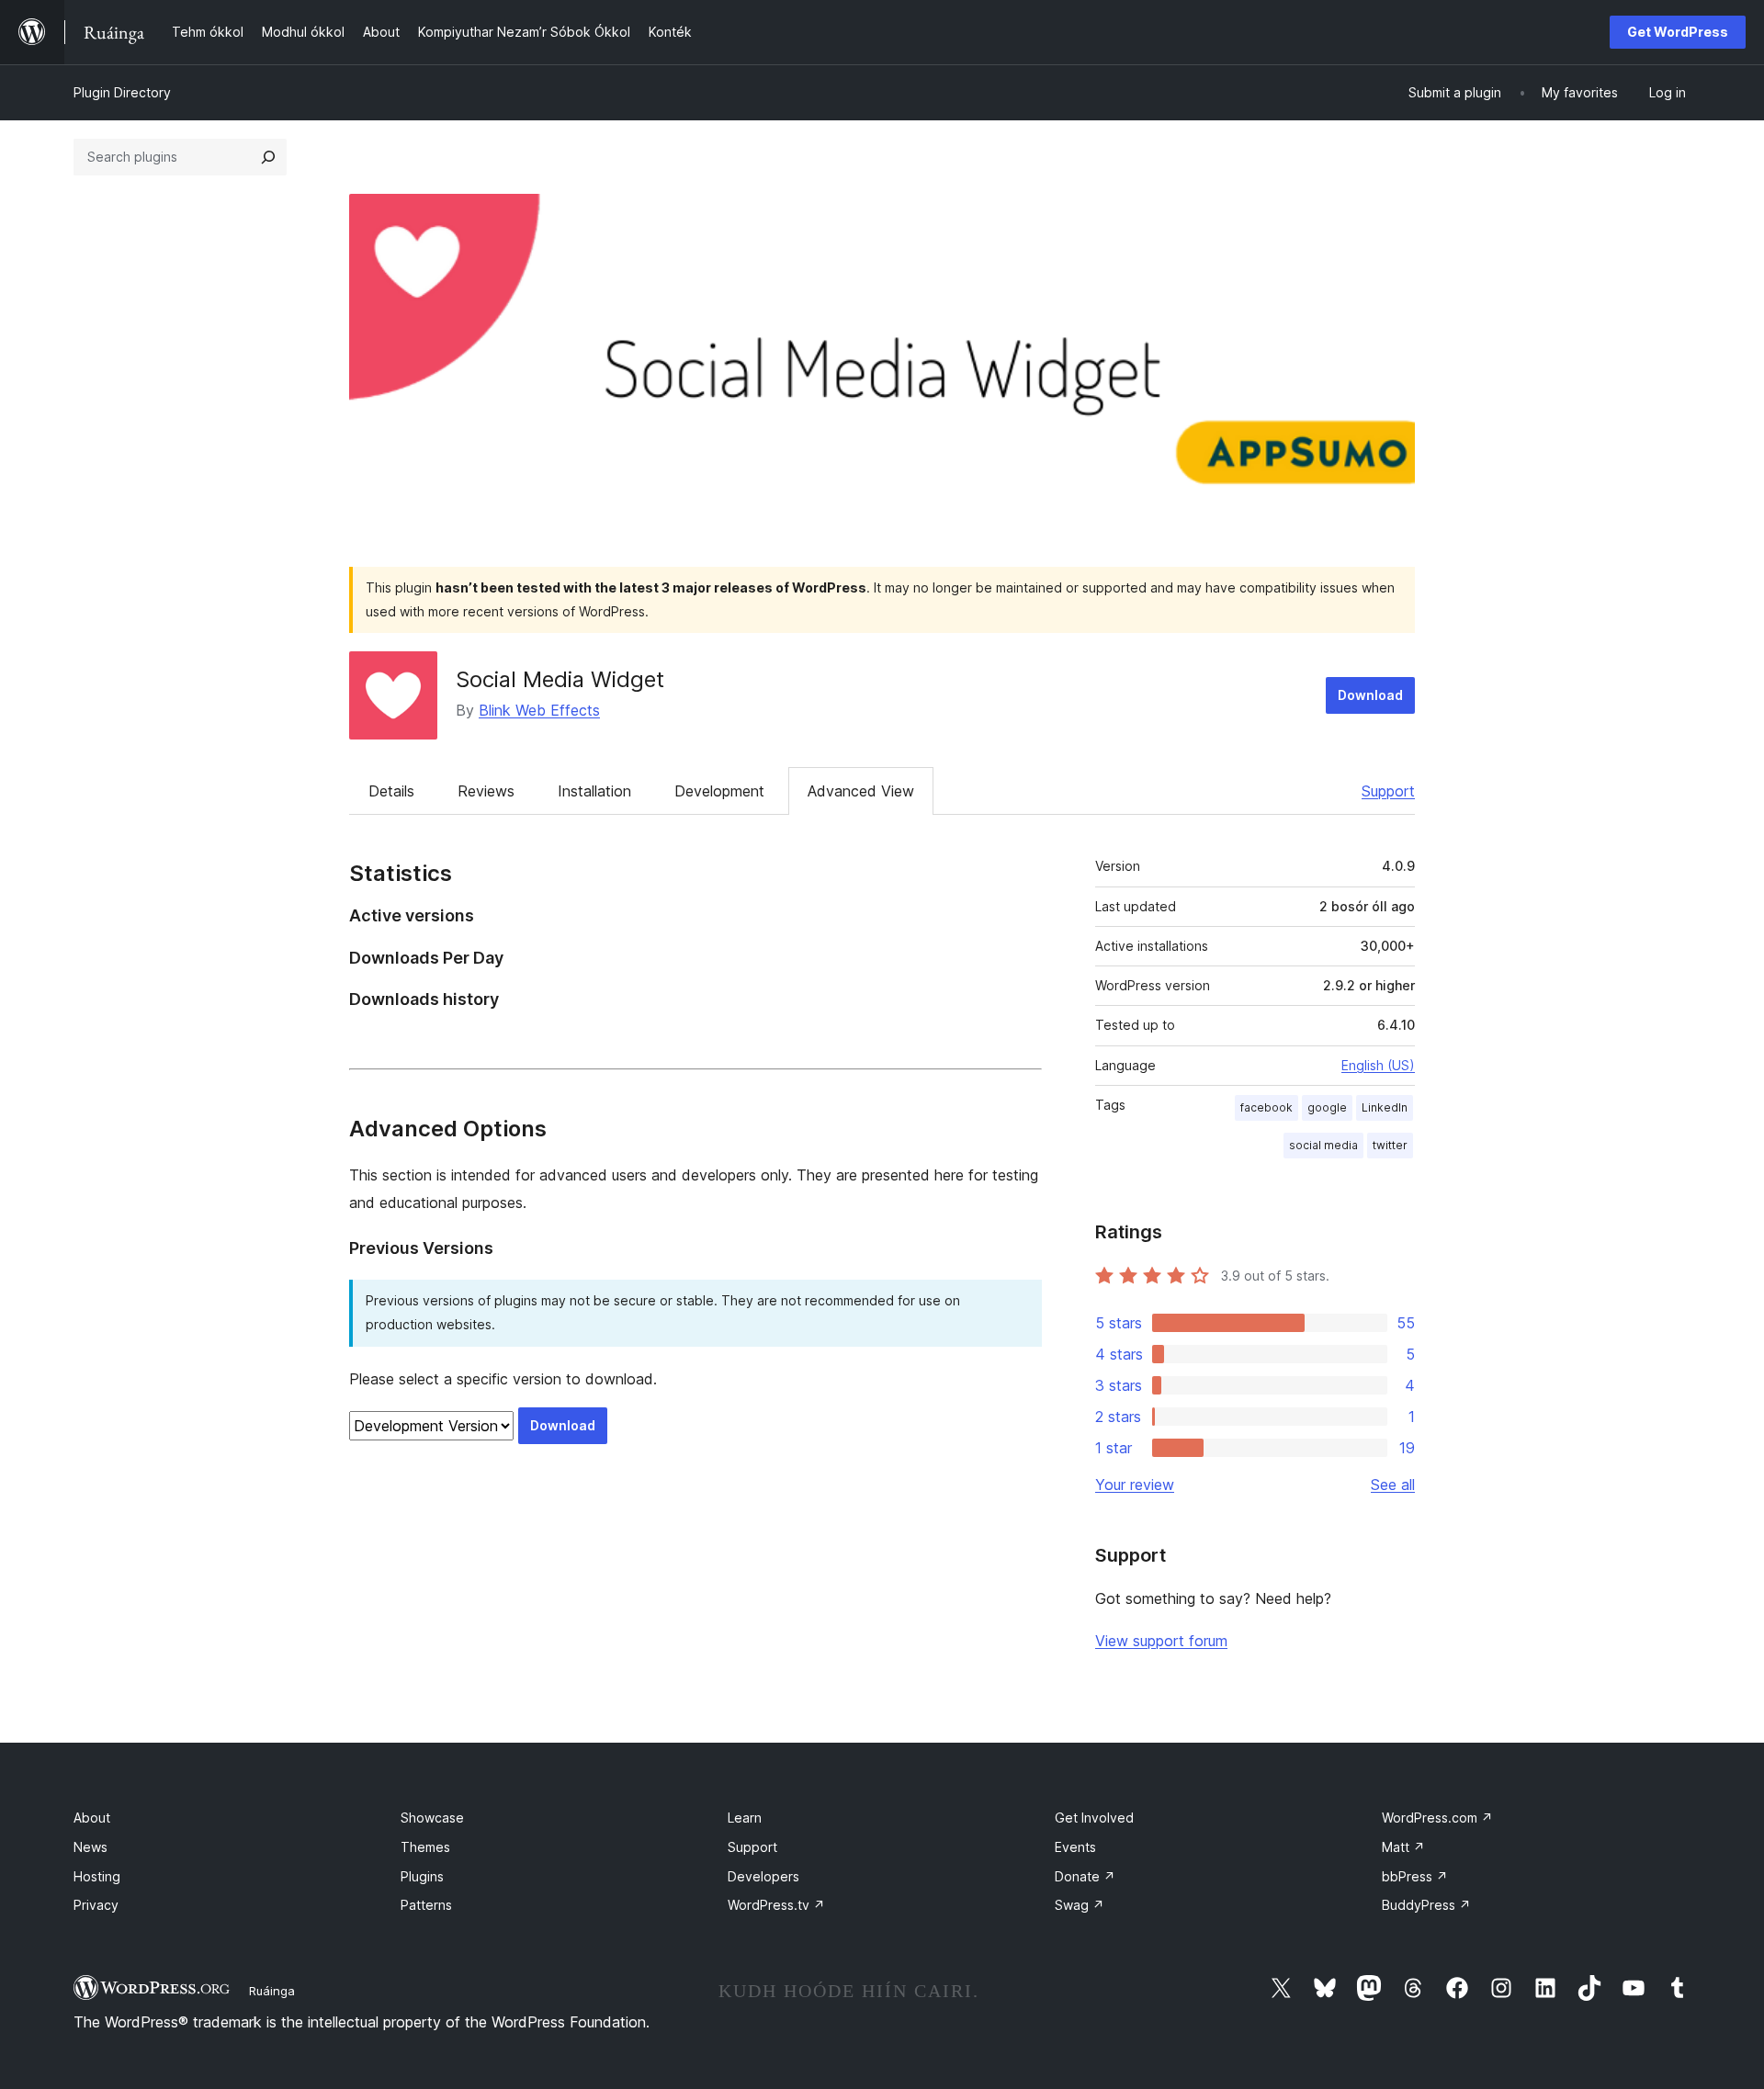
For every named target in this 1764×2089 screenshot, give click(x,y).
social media (1323, 1145)
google (1327, 1107)
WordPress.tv (776, 1905)
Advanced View (861, 791)
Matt (1403, 1847)
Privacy (96, 1905)
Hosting (97, 1876)
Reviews (486, 791)
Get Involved (1094, 1818)
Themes (425, 1847)
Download (1370, 695)
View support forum (1161, 1641)
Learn (745, 1818)
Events (1075, 1847)
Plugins (422, 1876)
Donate (1085, 1876)
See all (1393, 1485)
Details (391, 791)
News (90, 1847)
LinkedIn (1385, 1107)
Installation (594, 791)
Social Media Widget (560, 679)
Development (719, 791)
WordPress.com (1437, 1818)
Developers (763, 1876)
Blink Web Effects (539, 710)
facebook (1266, 1107)
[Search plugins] (268, 157)
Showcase (432, 1818)
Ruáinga (272, 1991)
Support (1388, 791)
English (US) (1378, 1065)
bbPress (1415, 1876)
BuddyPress (1426, 1905)
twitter (1390, 1145)
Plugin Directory (122, 92)
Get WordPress (1678, 32)
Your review (1135, 1485)
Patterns (426, 1905)
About (92, 1818)
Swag (1080, 1905)
